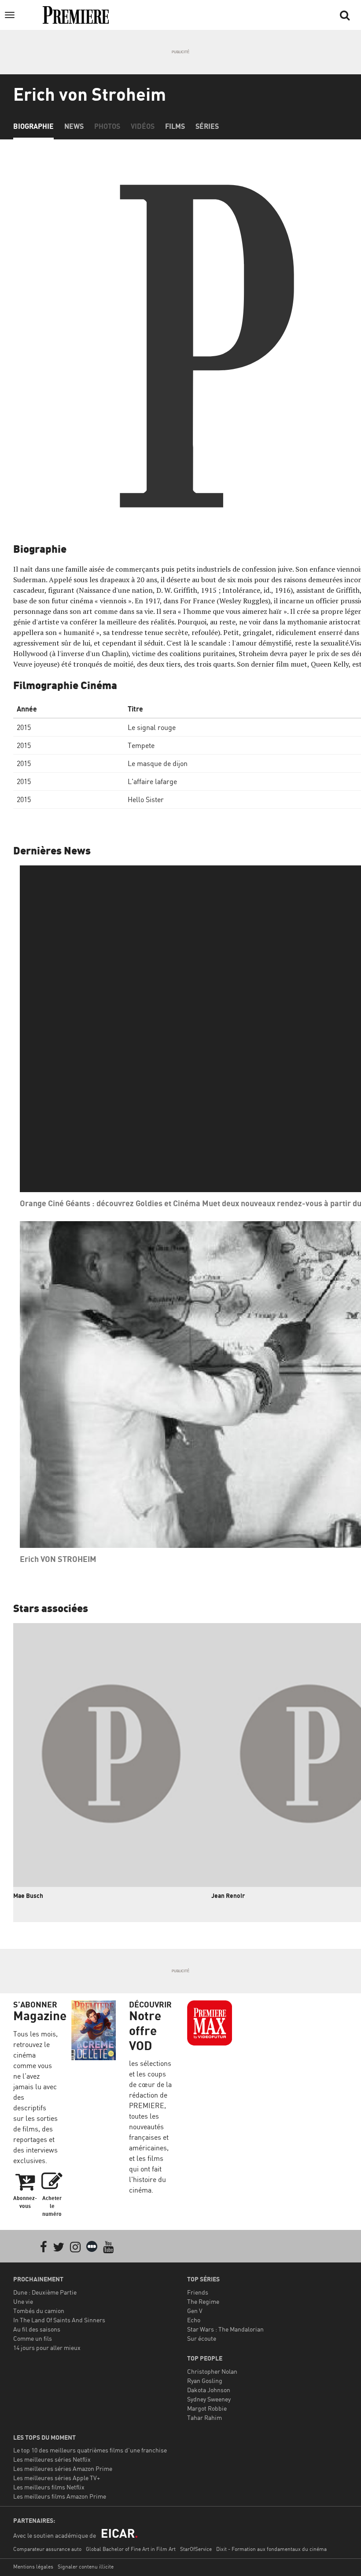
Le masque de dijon (158, 763)
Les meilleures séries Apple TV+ (57, 2478)
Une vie (23, 2301)
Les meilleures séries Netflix (52, 2459)
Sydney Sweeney (209, 2399)
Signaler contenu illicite (86, 2567)
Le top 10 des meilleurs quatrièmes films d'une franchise (90, 2450)
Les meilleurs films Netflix (49, 2487)
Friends (198, 2292)
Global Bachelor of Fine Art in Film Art (131, 2549)
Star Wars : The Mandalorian (225, 2329)
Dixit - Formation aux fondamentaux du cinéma (271, 2549)
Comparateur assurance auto (47, 2549)
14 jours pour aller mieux (47, 2348)
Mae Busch (28, 1896)
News (74, 126)
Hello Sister (146, 799)
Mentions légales (33, 2567)
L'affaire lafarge (152, 781)
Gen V (195, 2311)
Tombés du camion (39, 2311)
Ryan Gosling (205, 2381)
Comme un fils (33, 2338)
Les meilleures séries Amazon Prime (63, 2468)
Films (175, 126)
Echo (194, 2320)
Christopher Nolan (212, 2371)
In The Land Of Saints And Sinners (59, 2320)
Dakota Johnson (209, 2390)
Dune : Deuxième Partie (45, 2292)
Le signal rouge (152, 727)
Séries (207, 126)
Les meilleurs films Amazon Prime (60, 2496)
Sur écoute (202, 2338)
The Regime (203, 2301)
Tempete (141, 745)
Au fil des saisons (37, 2329)
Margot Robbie (207, 2408)
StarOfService (196, 2549)
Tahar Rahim (204, 2417)
